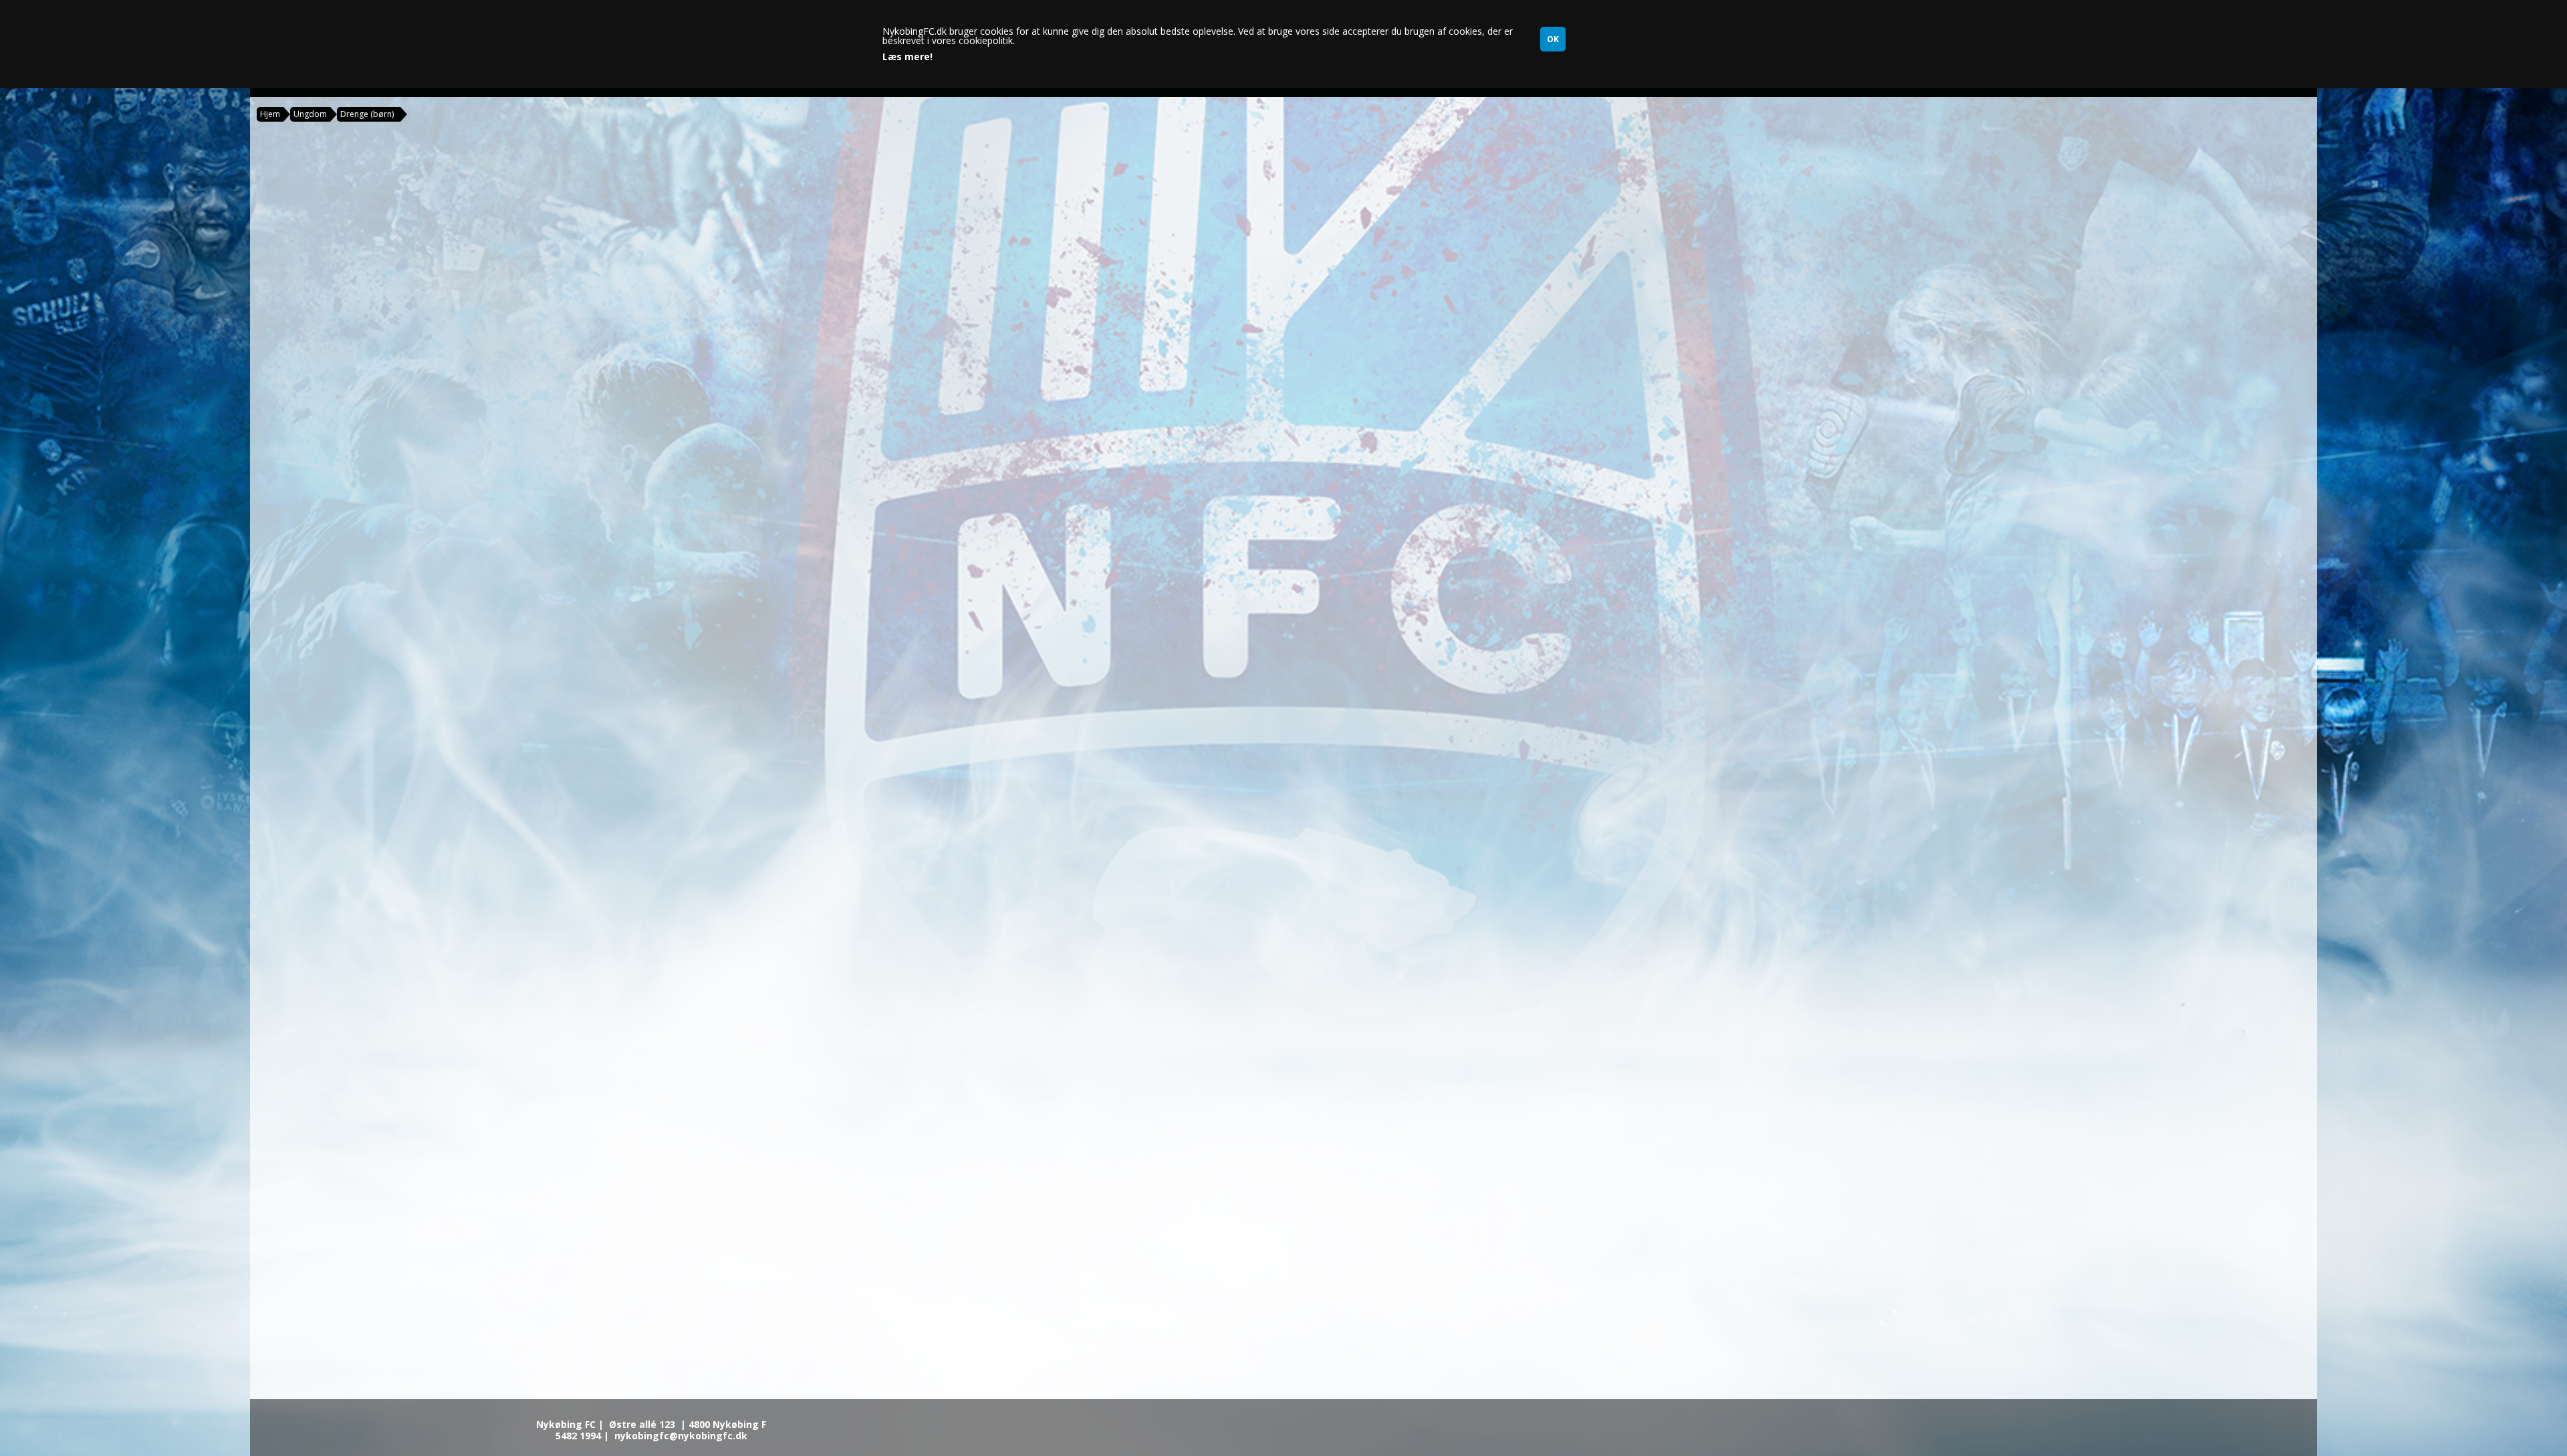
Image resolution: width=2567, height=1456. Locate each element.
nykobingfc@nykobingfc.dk (681, 1436)
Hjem (270, 114)
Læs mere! (907, 57)
